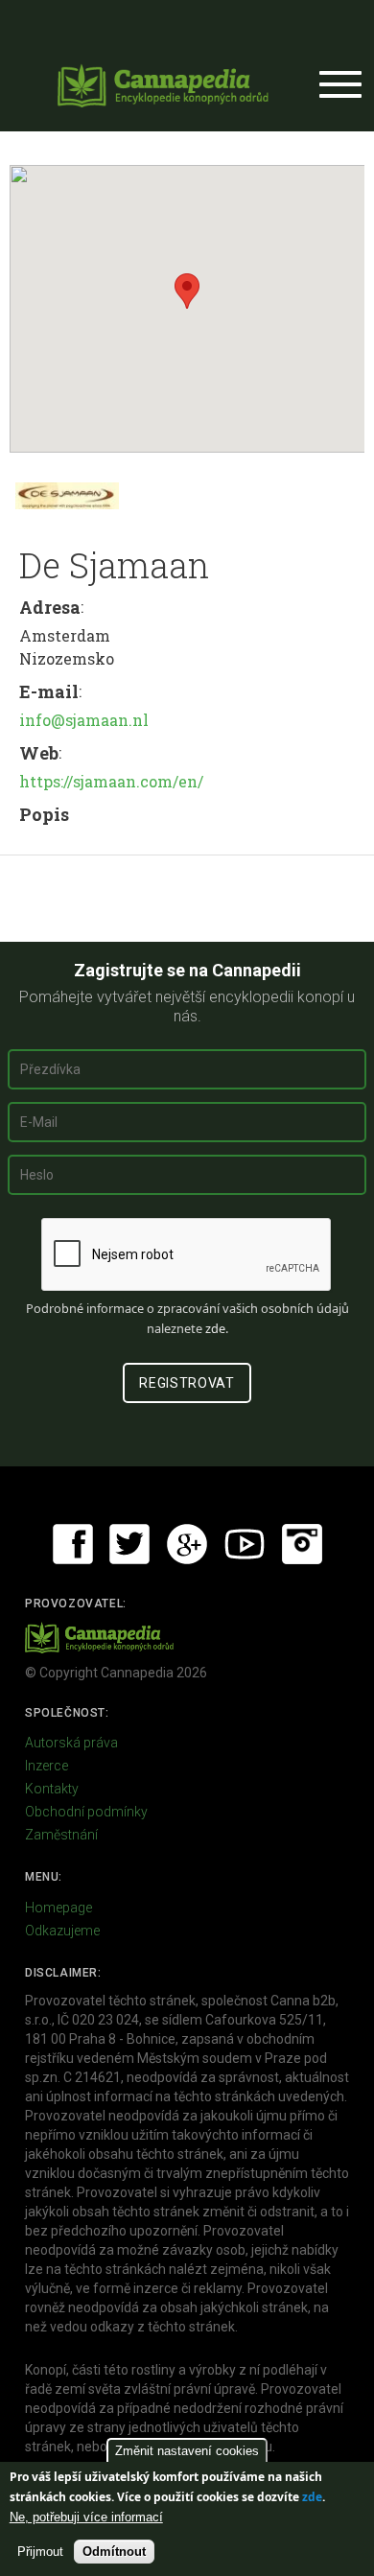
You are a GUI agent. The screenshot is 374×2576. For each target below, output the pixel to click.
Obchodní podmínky (86, 1812)
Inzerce (47, 1766)
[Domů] (163, 85)
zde (312, 2497)
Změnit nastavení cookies (187, 2451)
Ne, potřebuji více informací (86, 2517)
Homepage (58, 1908)
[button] (187, 291)
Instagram (302, 1544)
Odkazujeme (62, 1931)
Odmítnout (114, 2552)
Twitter (129, 1544)
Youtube (245, 1544)
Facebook (73, 1544)
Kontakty (52, 1789)
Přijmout (40, 2552)
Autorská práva (71, 1743)
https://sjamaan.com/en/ (111, 781)
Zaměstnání (61, 1835)
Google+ (187, 1544)
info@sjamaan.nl (84, 720)
